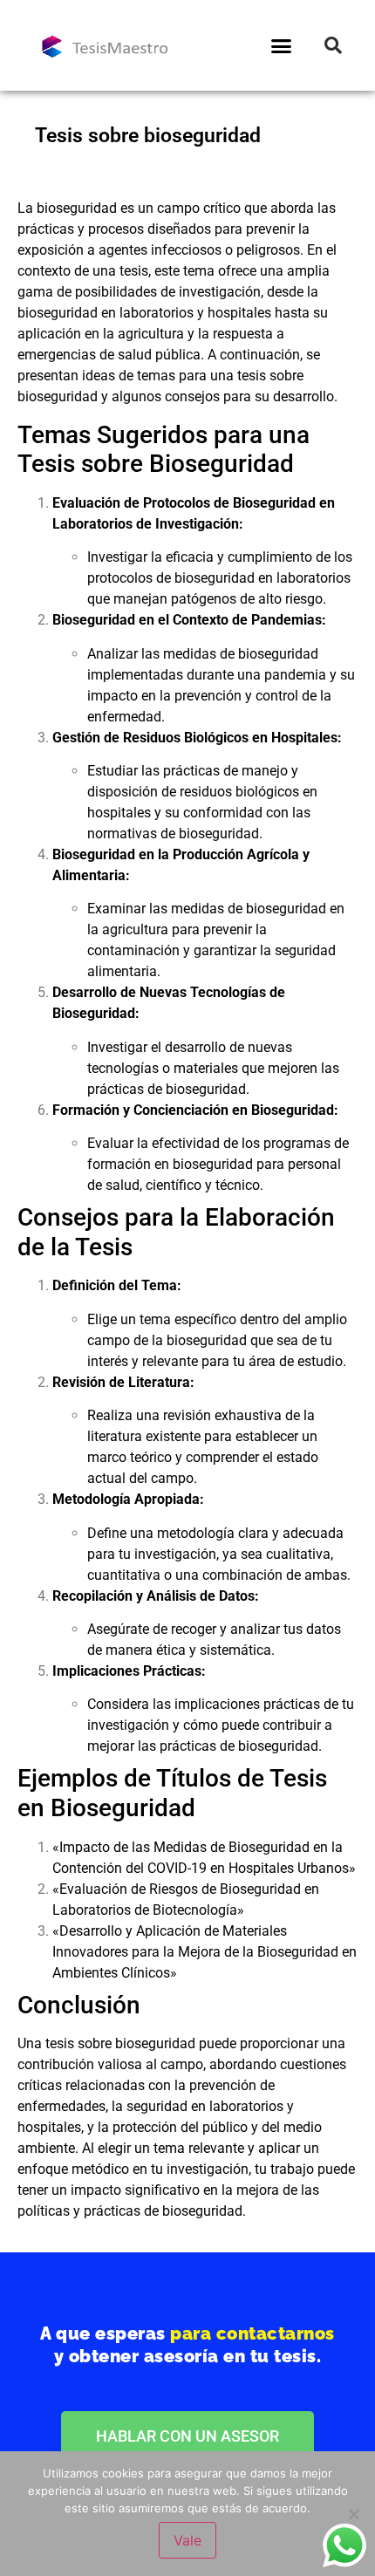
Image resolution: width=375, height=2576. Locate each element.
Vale (187, 2540)
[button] (282, 45)
